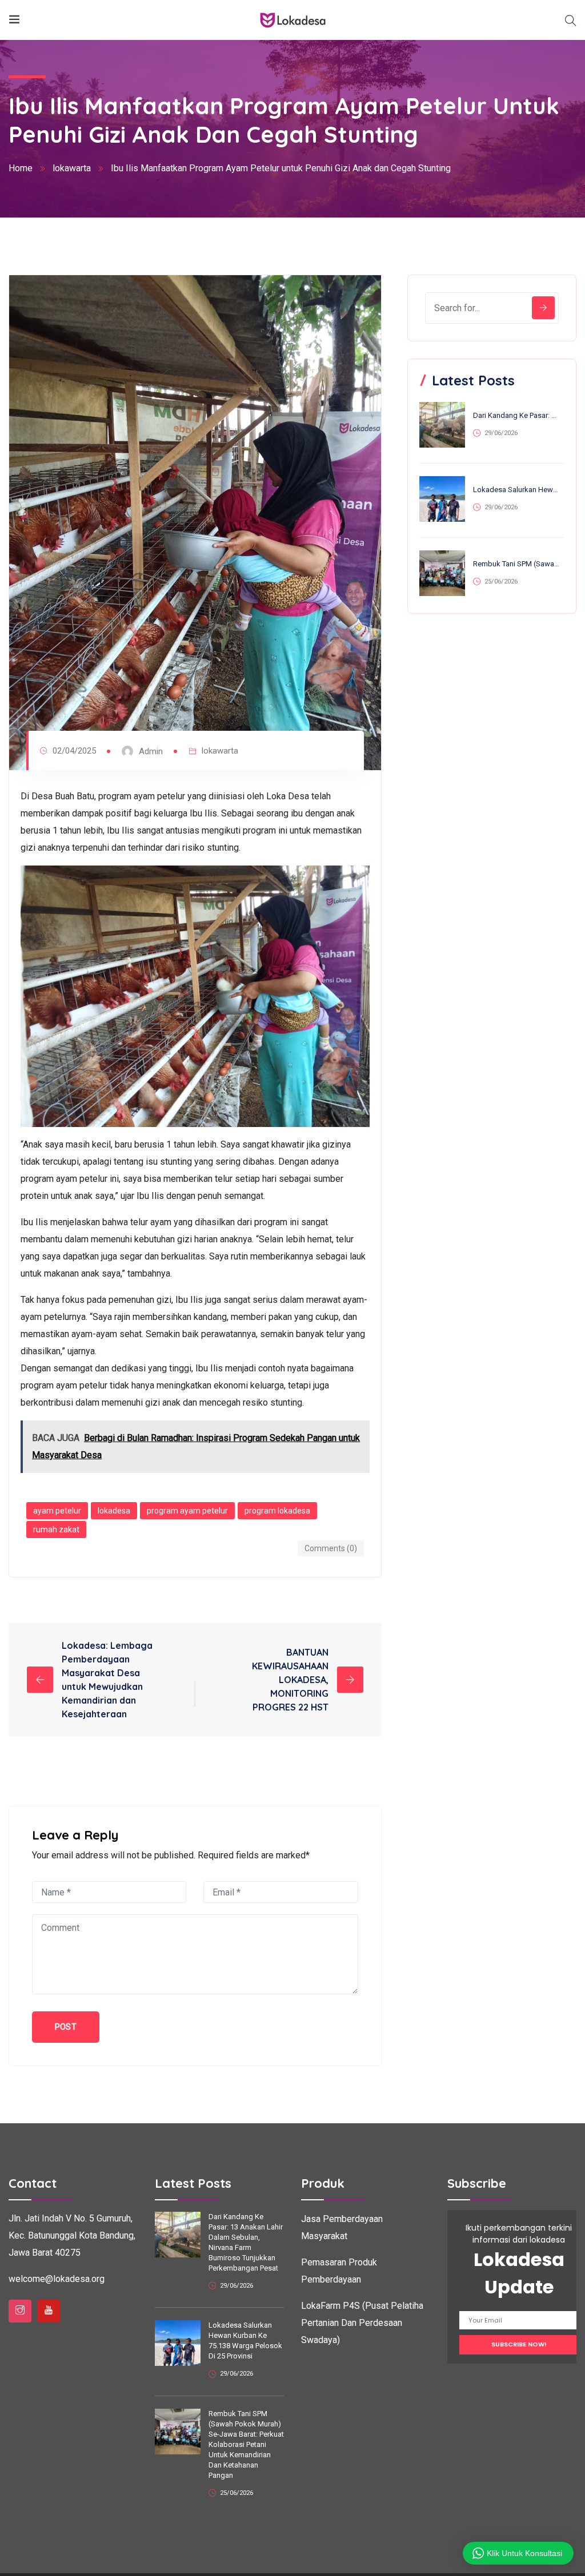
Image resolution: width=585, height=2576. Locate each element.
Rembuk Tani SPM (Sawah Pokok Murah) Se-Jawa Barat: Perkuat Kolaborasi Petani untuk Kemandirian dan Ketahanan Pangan (516, 564)
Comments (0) (331, 1548)
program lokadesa (277, 1511)
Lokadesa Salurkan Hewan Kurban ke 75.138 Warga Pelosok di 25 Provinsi (516, 490)
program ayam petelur (187, 1511)
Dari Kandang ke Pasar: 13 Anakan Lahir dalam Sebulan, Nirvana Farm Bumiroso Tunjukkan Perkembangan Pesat (516, 415)
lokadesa (114, 1511)
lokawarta (72, 168)
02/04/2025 (74, 751)
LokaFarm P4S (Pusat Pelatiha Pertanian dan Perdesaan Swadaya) (362, 2323)
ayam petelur (57, 1511)
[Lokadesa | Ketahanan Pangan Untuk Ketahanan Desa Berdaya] (293, 20)
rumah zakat (56, 1529)
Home (21, 168)
